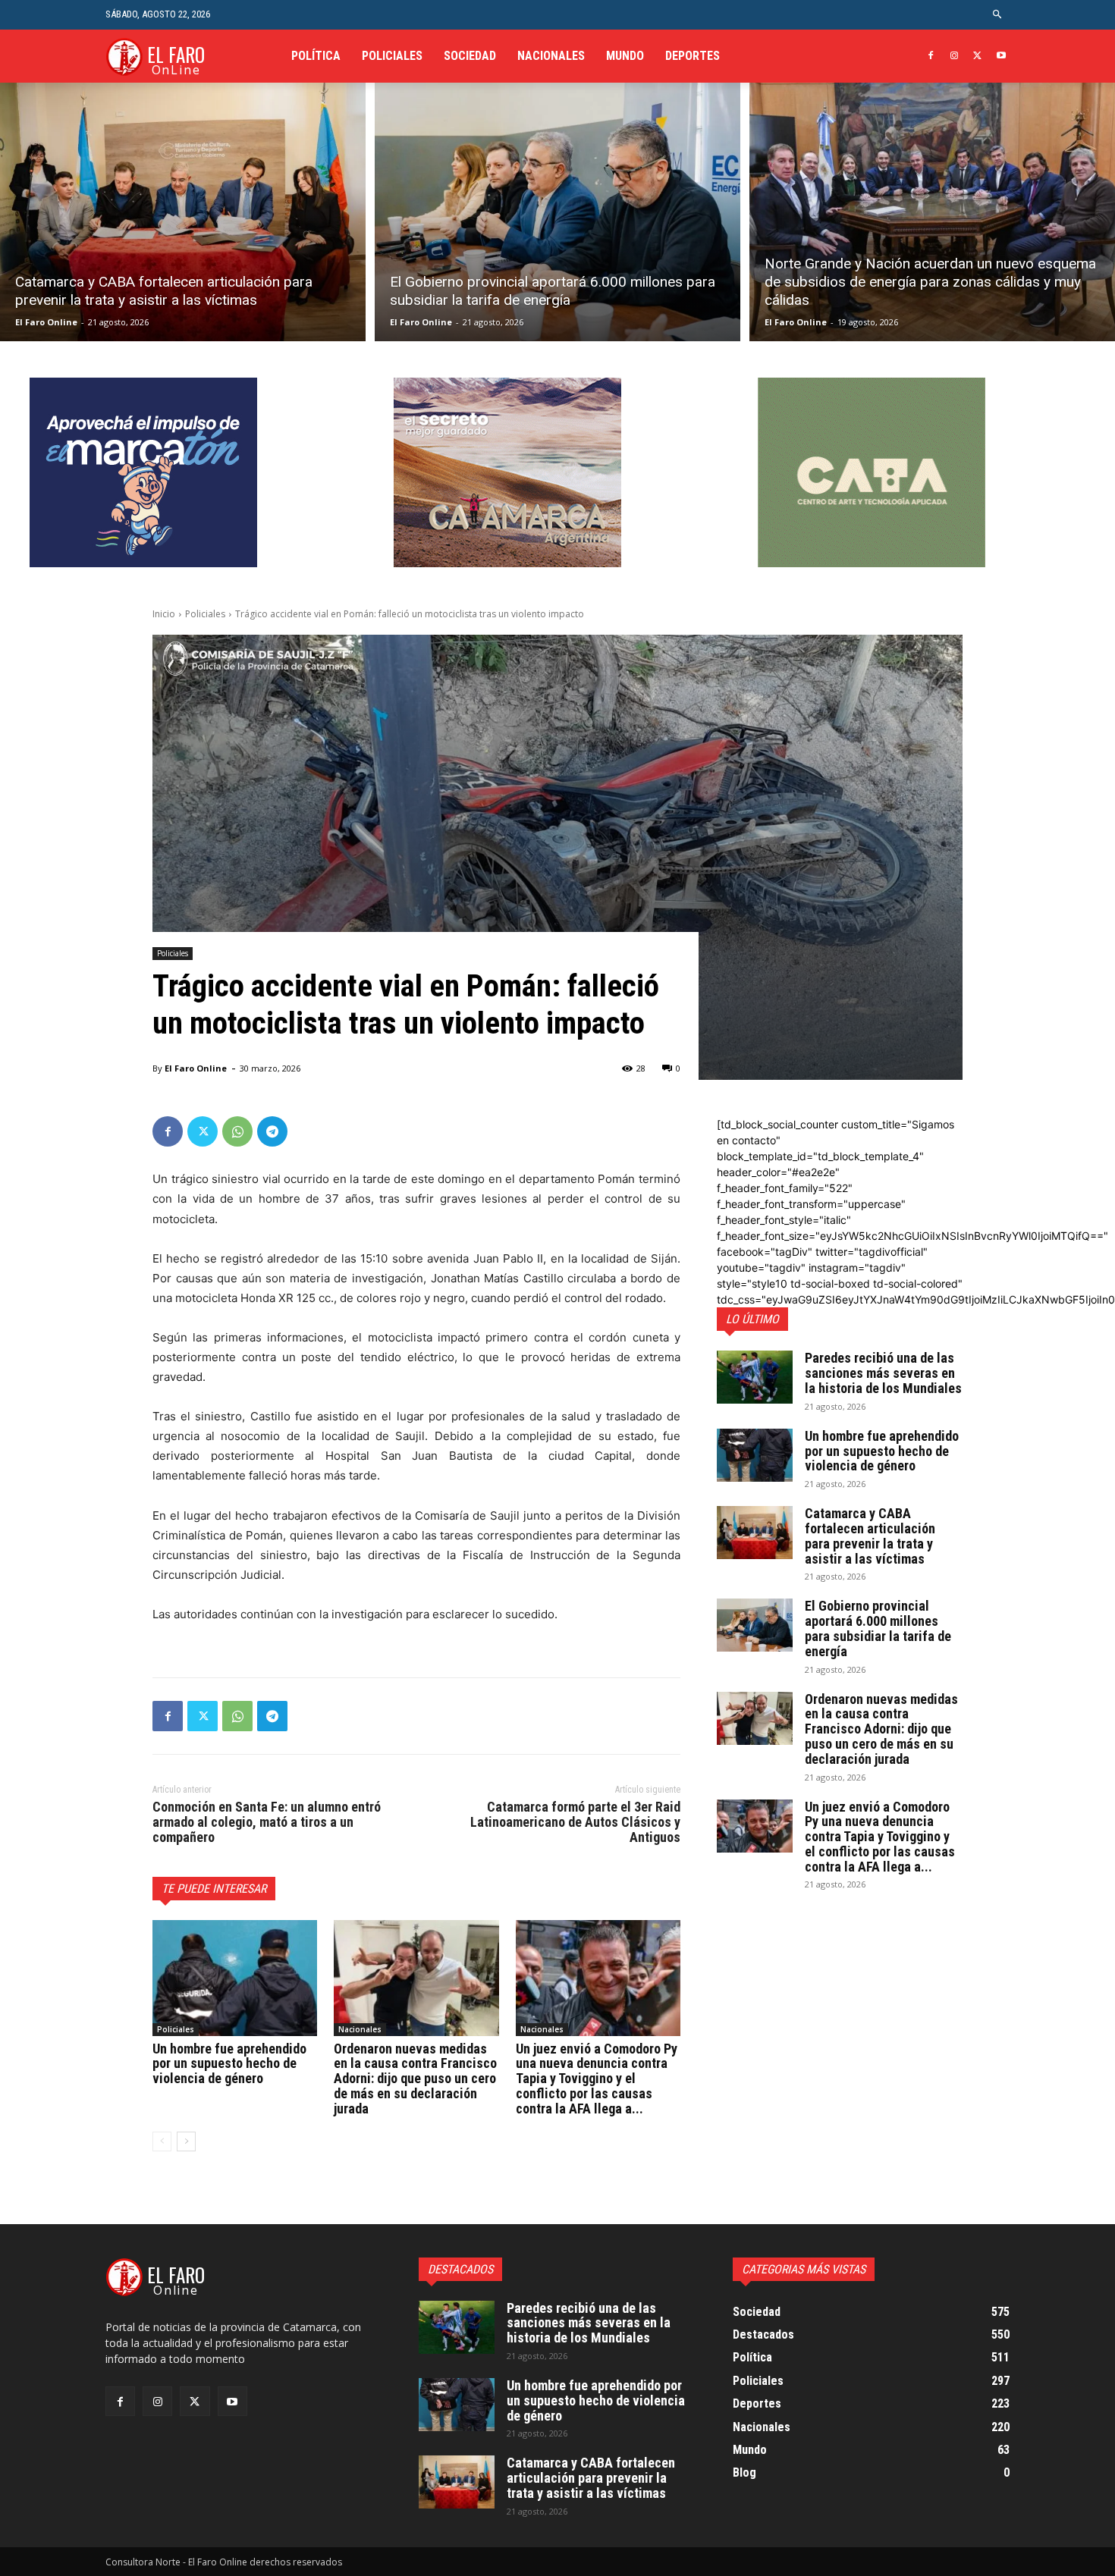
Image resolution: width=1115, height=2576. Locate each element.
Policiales (205, 614)
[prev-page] (162, 2141)
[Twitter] (977, 56)
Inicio (164, 614)
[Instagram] (955, 56)
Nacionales (360, 2029)
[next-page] (186, 2141)
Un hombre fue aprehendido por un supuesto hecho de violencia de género (229, 2064)
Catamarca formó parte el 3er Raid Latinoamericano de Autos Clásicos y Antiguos (575, 1822)
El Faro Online (46, 322)
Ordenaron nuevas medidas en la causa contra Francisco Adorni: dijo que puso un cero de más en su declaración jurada (415, 2079)
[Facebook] (931, 56)
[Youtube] (1001, 56)
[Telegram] (272, 1131)
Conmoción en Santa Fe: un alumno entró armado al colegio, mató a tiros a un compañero (267, 1822)
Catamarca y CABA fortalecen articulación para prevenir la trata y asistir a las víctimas (870, 1536)
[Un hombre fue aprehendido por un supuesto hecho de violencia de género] (235, 1978)
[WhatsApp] (237, 1131)
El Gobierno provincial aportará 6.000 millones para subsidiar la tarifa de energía (878, 1628)
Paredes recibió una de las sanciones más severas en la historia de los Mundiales (883, 1373)
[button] (998, 15)
